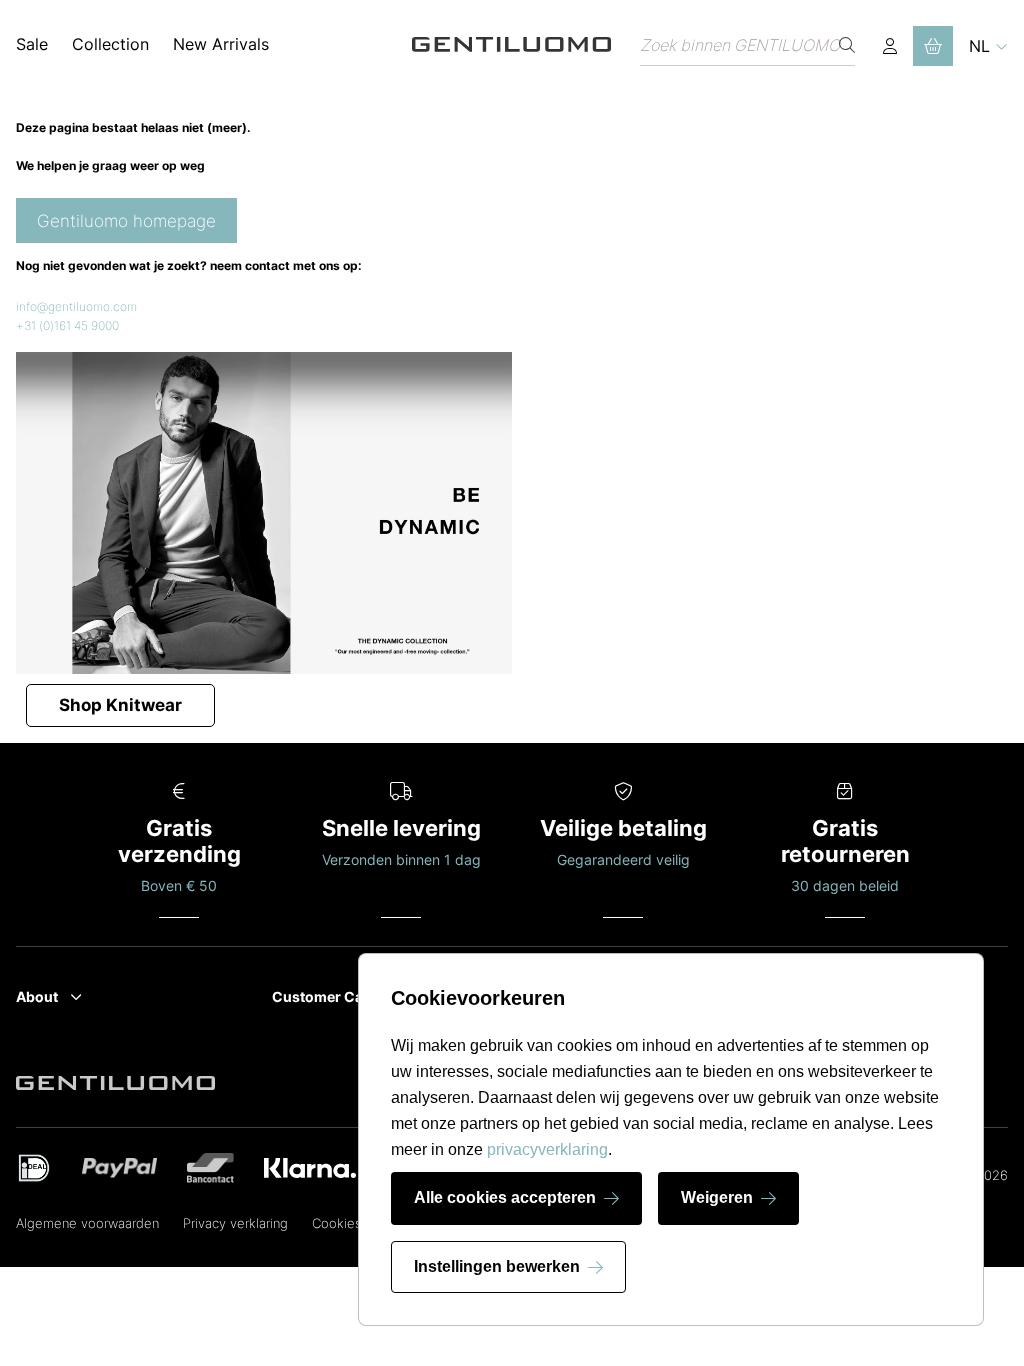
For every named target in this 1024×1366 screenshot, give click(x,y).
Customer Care (324, 996)
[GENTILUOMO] (512, 45)
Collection (110, 44)
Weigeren (717, 1197)
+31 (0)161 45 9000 (67, 325)
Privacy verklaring (235, 1223)
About (37, 996)
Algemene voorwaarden (87, 1223)
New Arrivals (221, 44)
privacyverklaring (547, 1149)
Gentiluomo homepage (126, 221)
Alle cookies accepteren (505, 1197)
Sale (32, 44)
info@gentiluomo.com (76, 306)
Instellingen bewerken (497, 1266)
